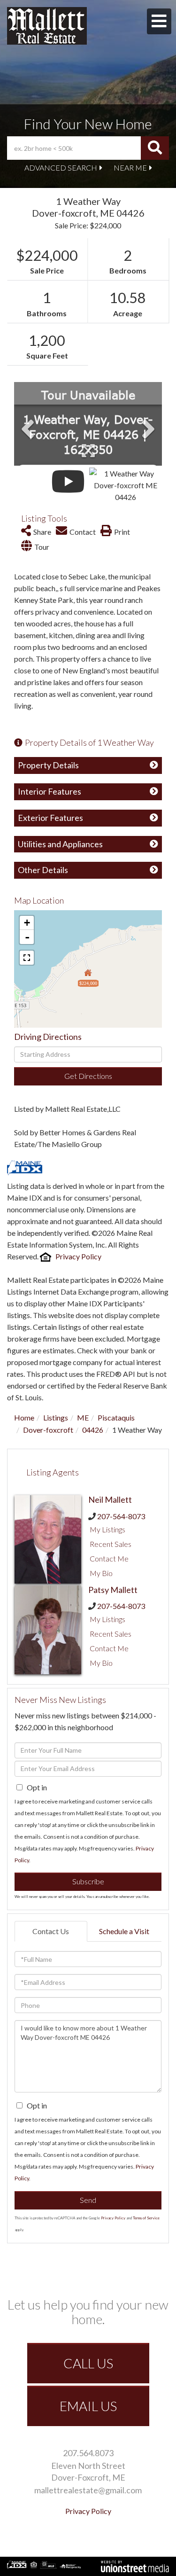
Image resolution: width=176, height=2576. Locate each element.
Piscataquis (116, 1417)
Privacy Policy (78, 1256)
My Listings (107, 1529)
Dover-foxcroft (48, 1430)
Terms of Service (146, 2218)
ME (83, 1417)
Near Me (130, 168)
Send (88, 2200)
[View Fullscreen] (27, 958)
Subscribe (88, 1881)
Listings (56, 1417)
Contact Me (109, 1558)
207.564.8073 (88, 2453)
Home (24, 1417)
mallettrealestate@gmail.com (88, 2490)
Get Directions (88, 1076)
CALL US (88, 2363)
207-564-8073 (121, 1516)
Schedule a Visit (124, 1931)
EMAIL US (88, 2406)
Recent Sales (111, 1544)
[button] (155, 148)
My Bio (101, 1573)
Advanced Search (61, 168)
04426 (93, 1430)
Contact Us (51, 1931)
